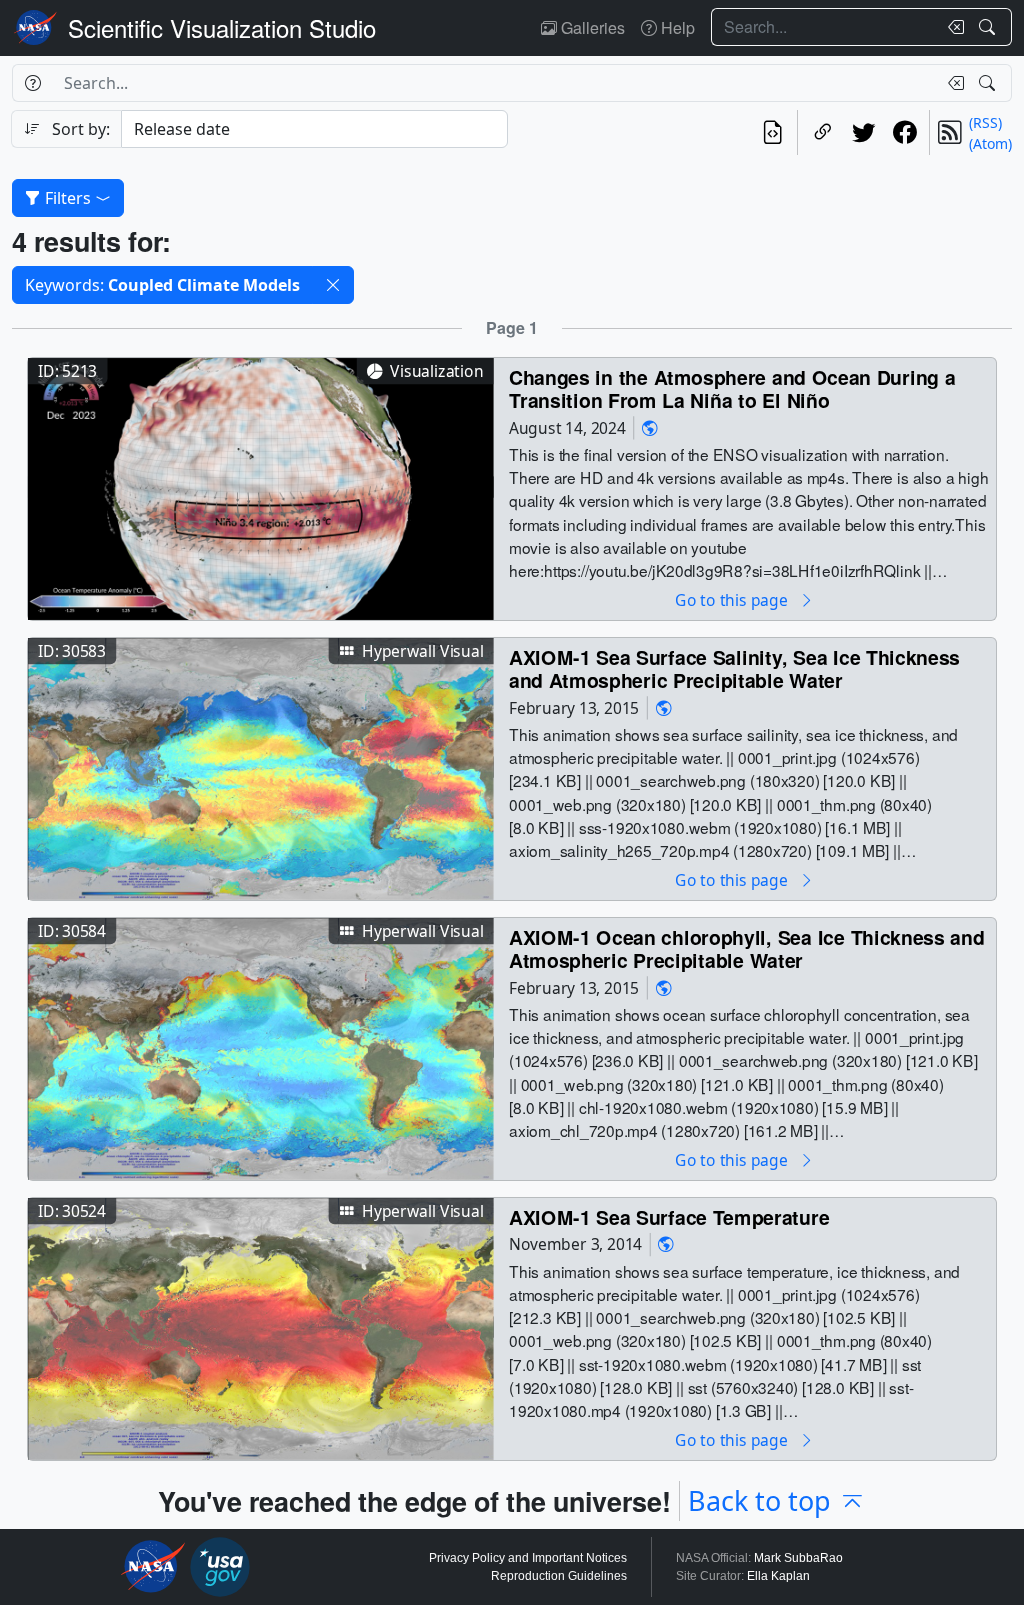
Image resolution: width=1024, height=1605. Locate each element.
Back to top (759, 1500)
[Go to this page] (261, 486)
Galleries (591, 27)
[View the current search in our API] (772, 132)
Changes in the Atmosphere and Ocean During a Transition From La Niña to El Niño (732, 388)
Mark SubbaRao (798, 1558)
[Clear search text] (952, 27)
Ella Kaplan (778, 1576)
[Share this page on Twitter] (863, 132)
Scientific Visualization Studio (222, 27)
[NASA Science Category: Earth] (650, 427)
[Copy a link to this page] (822, 132)
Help (676, 27)
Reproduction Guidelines (559, 1576)
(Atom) (990, 143)
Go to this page (733, 599)
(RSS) (985, 122)
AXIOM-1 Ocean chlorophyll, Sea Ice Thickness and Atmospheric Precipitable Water (746, 948)
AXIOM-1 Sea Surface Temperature (669, 1216)
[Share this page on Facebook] (904, 132)
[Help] (32, 83)
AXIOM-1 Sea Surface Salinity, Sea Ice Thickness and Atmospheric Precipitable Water (734, 668)
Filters (68, 198)
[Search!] (989, 27)
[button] (333, 285)
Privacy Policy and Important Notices (528, 1558)
